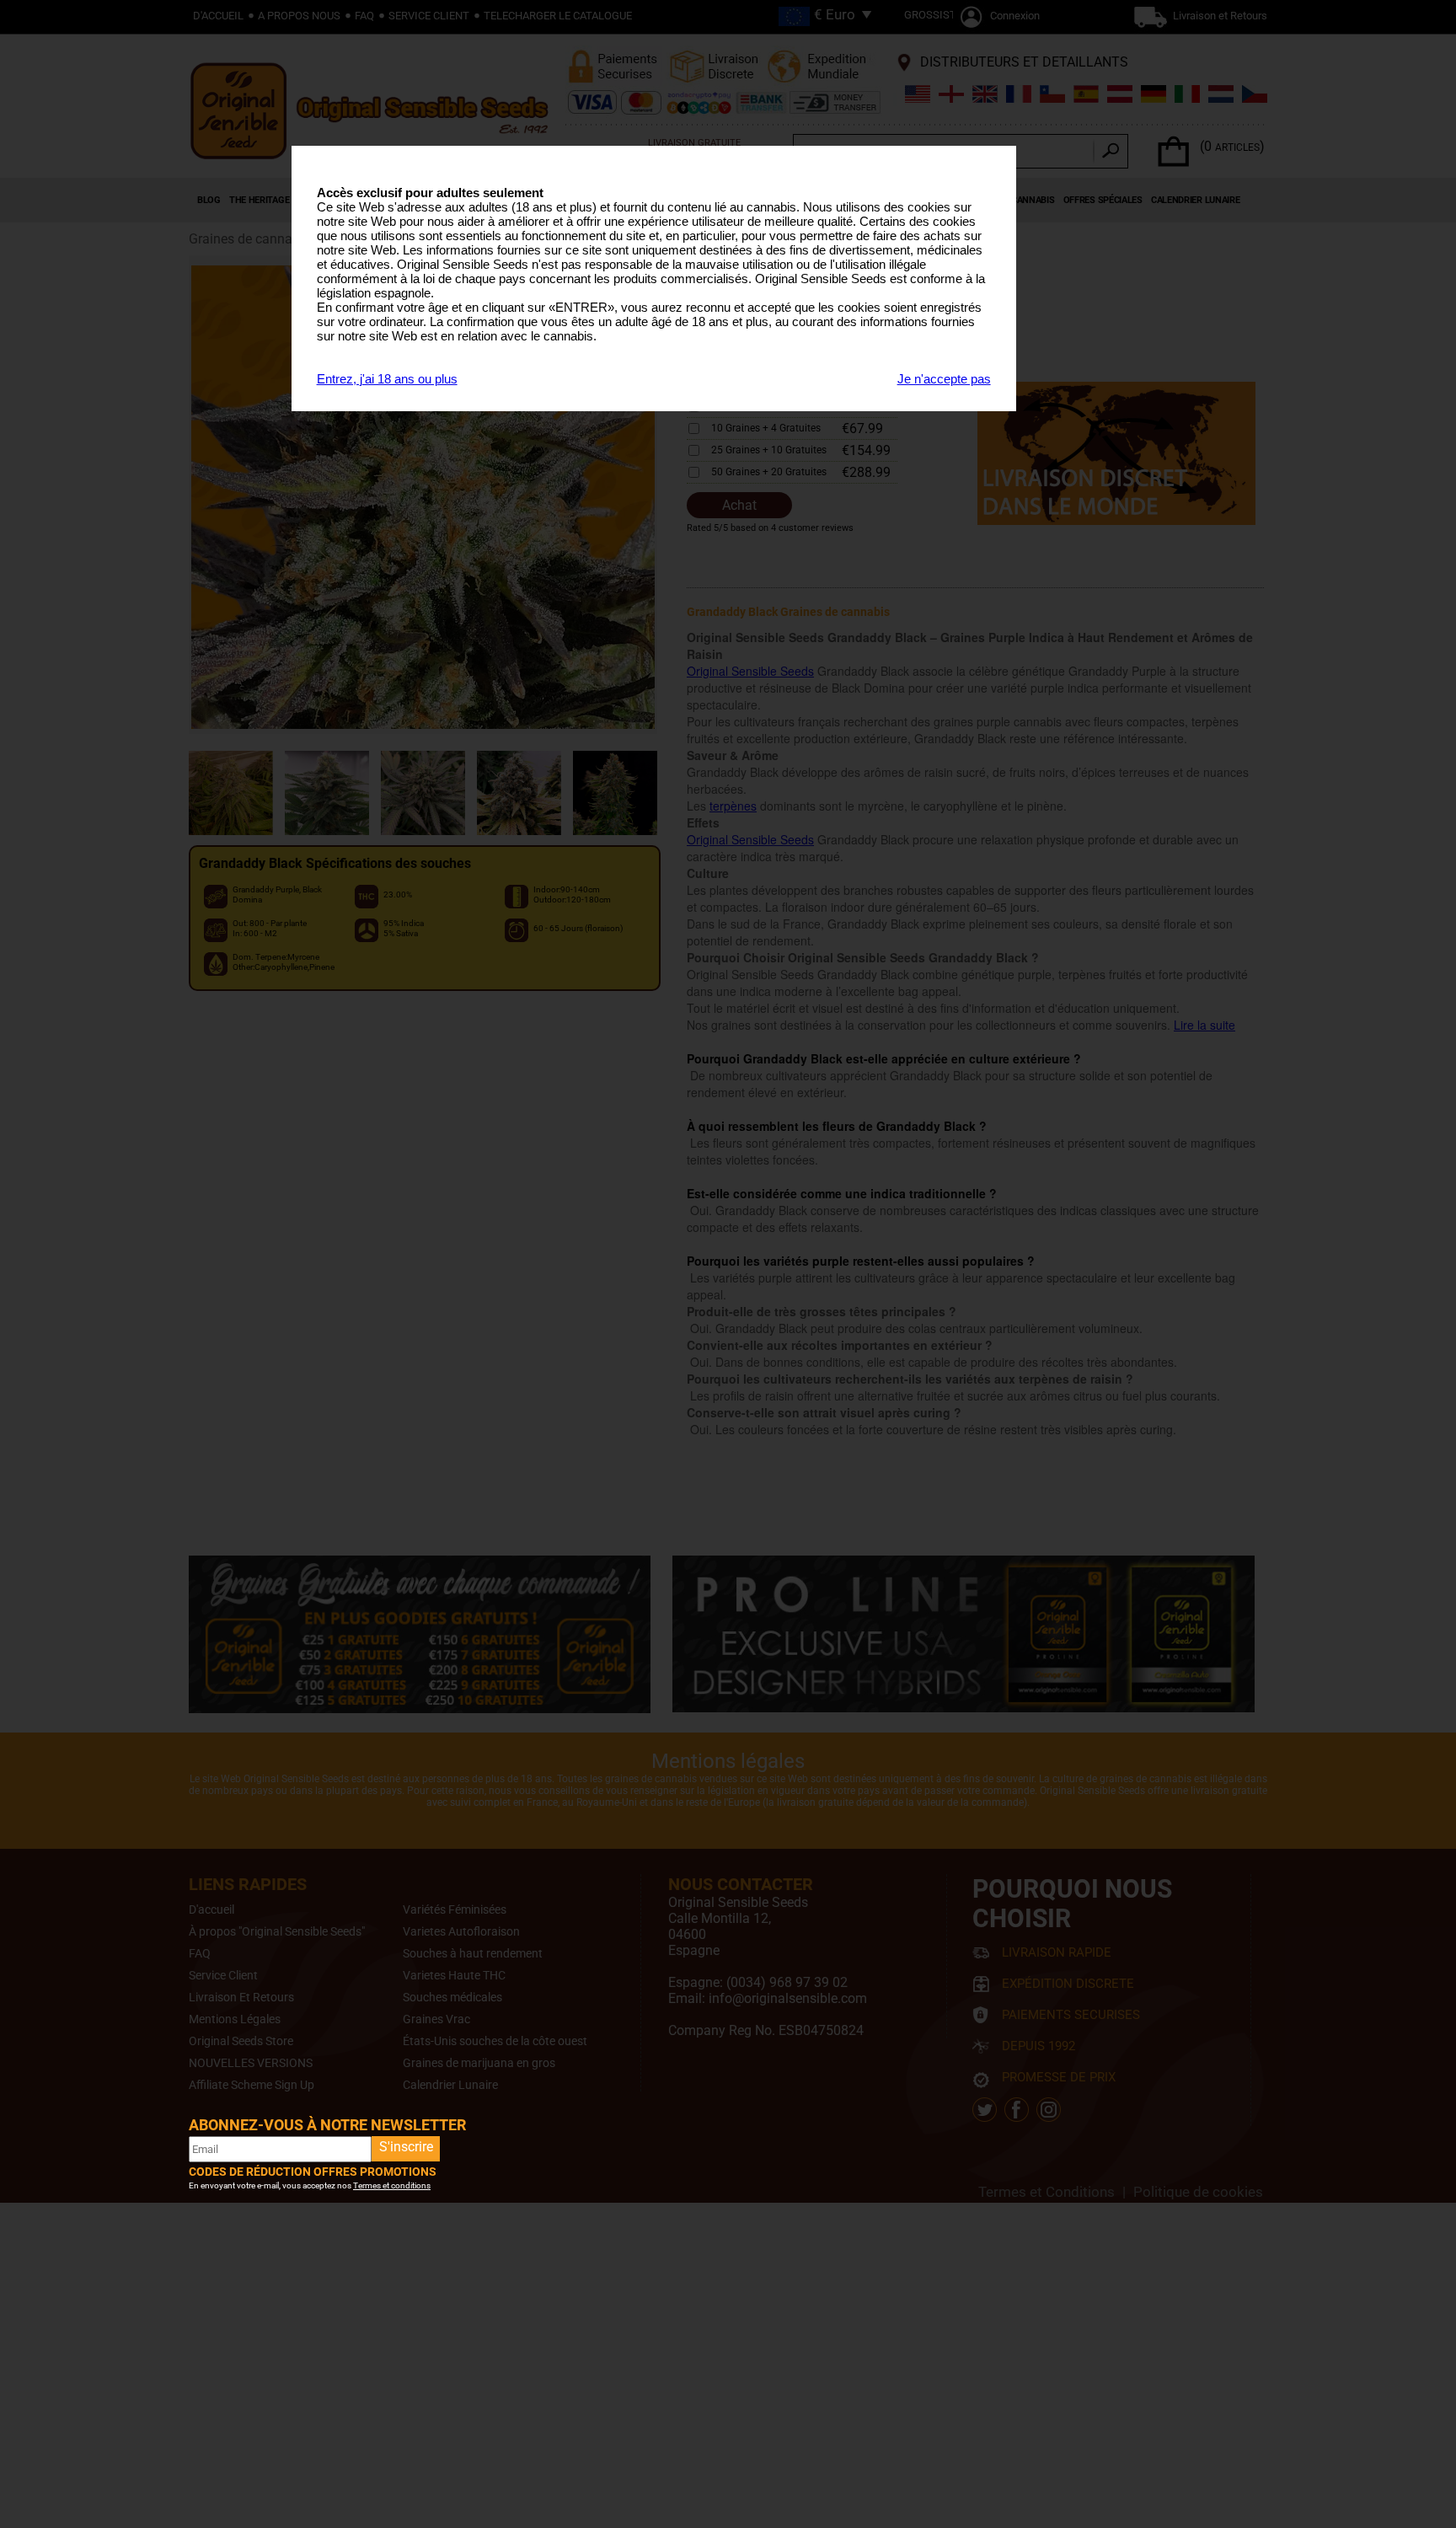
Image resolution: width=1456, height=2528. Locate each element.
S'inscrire (406, 2147)
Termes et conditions (392, 2185)
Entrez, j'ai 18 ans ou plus (387, 379)
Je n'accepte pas (944, 379)
